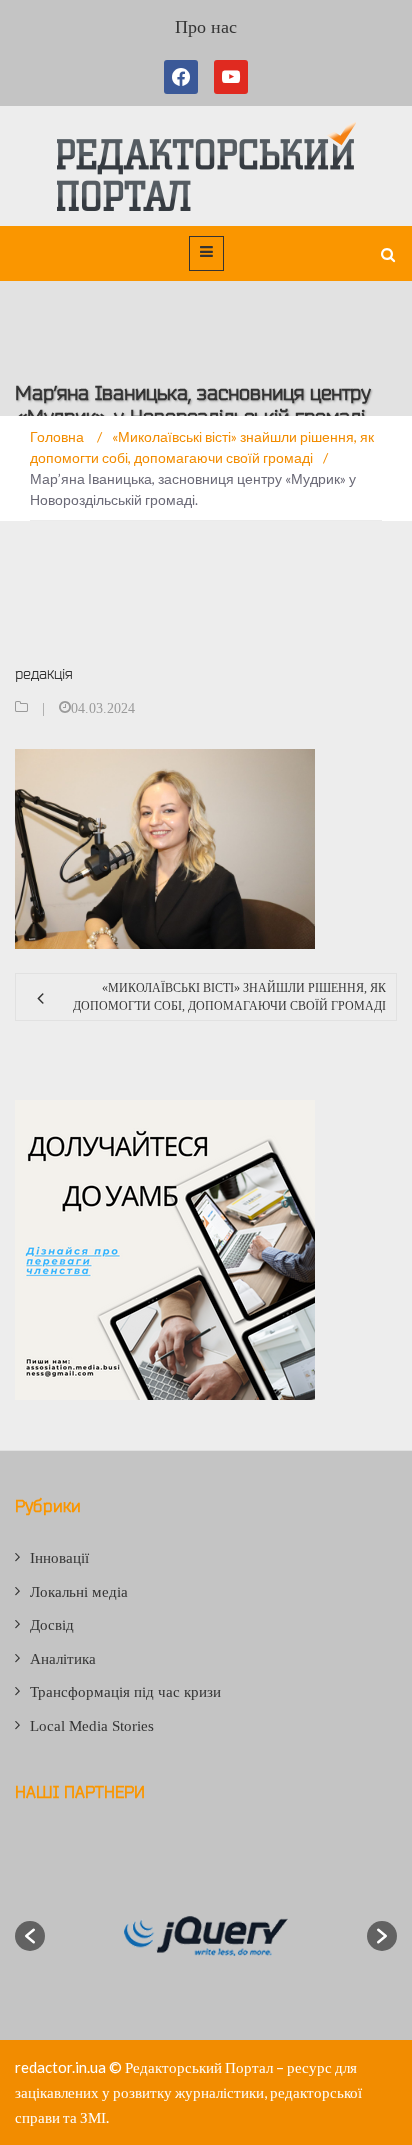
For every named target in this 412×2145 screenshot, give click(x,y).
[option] (206, 1936)
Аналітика (63, 1659)
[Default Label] (231, 77)
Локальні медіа (79, 1592)
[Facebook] (185, 77)
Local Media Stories (92, 1726)
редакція (44, 673)
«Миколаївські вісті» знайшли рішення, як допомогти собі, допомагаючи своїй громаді (229, 997)
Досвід (52, 1625)
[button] (30, 1936)
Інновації (59, 1558)
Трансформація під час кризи (125, 1692)
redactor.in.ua (60, 2067)
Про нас (206, 27)
